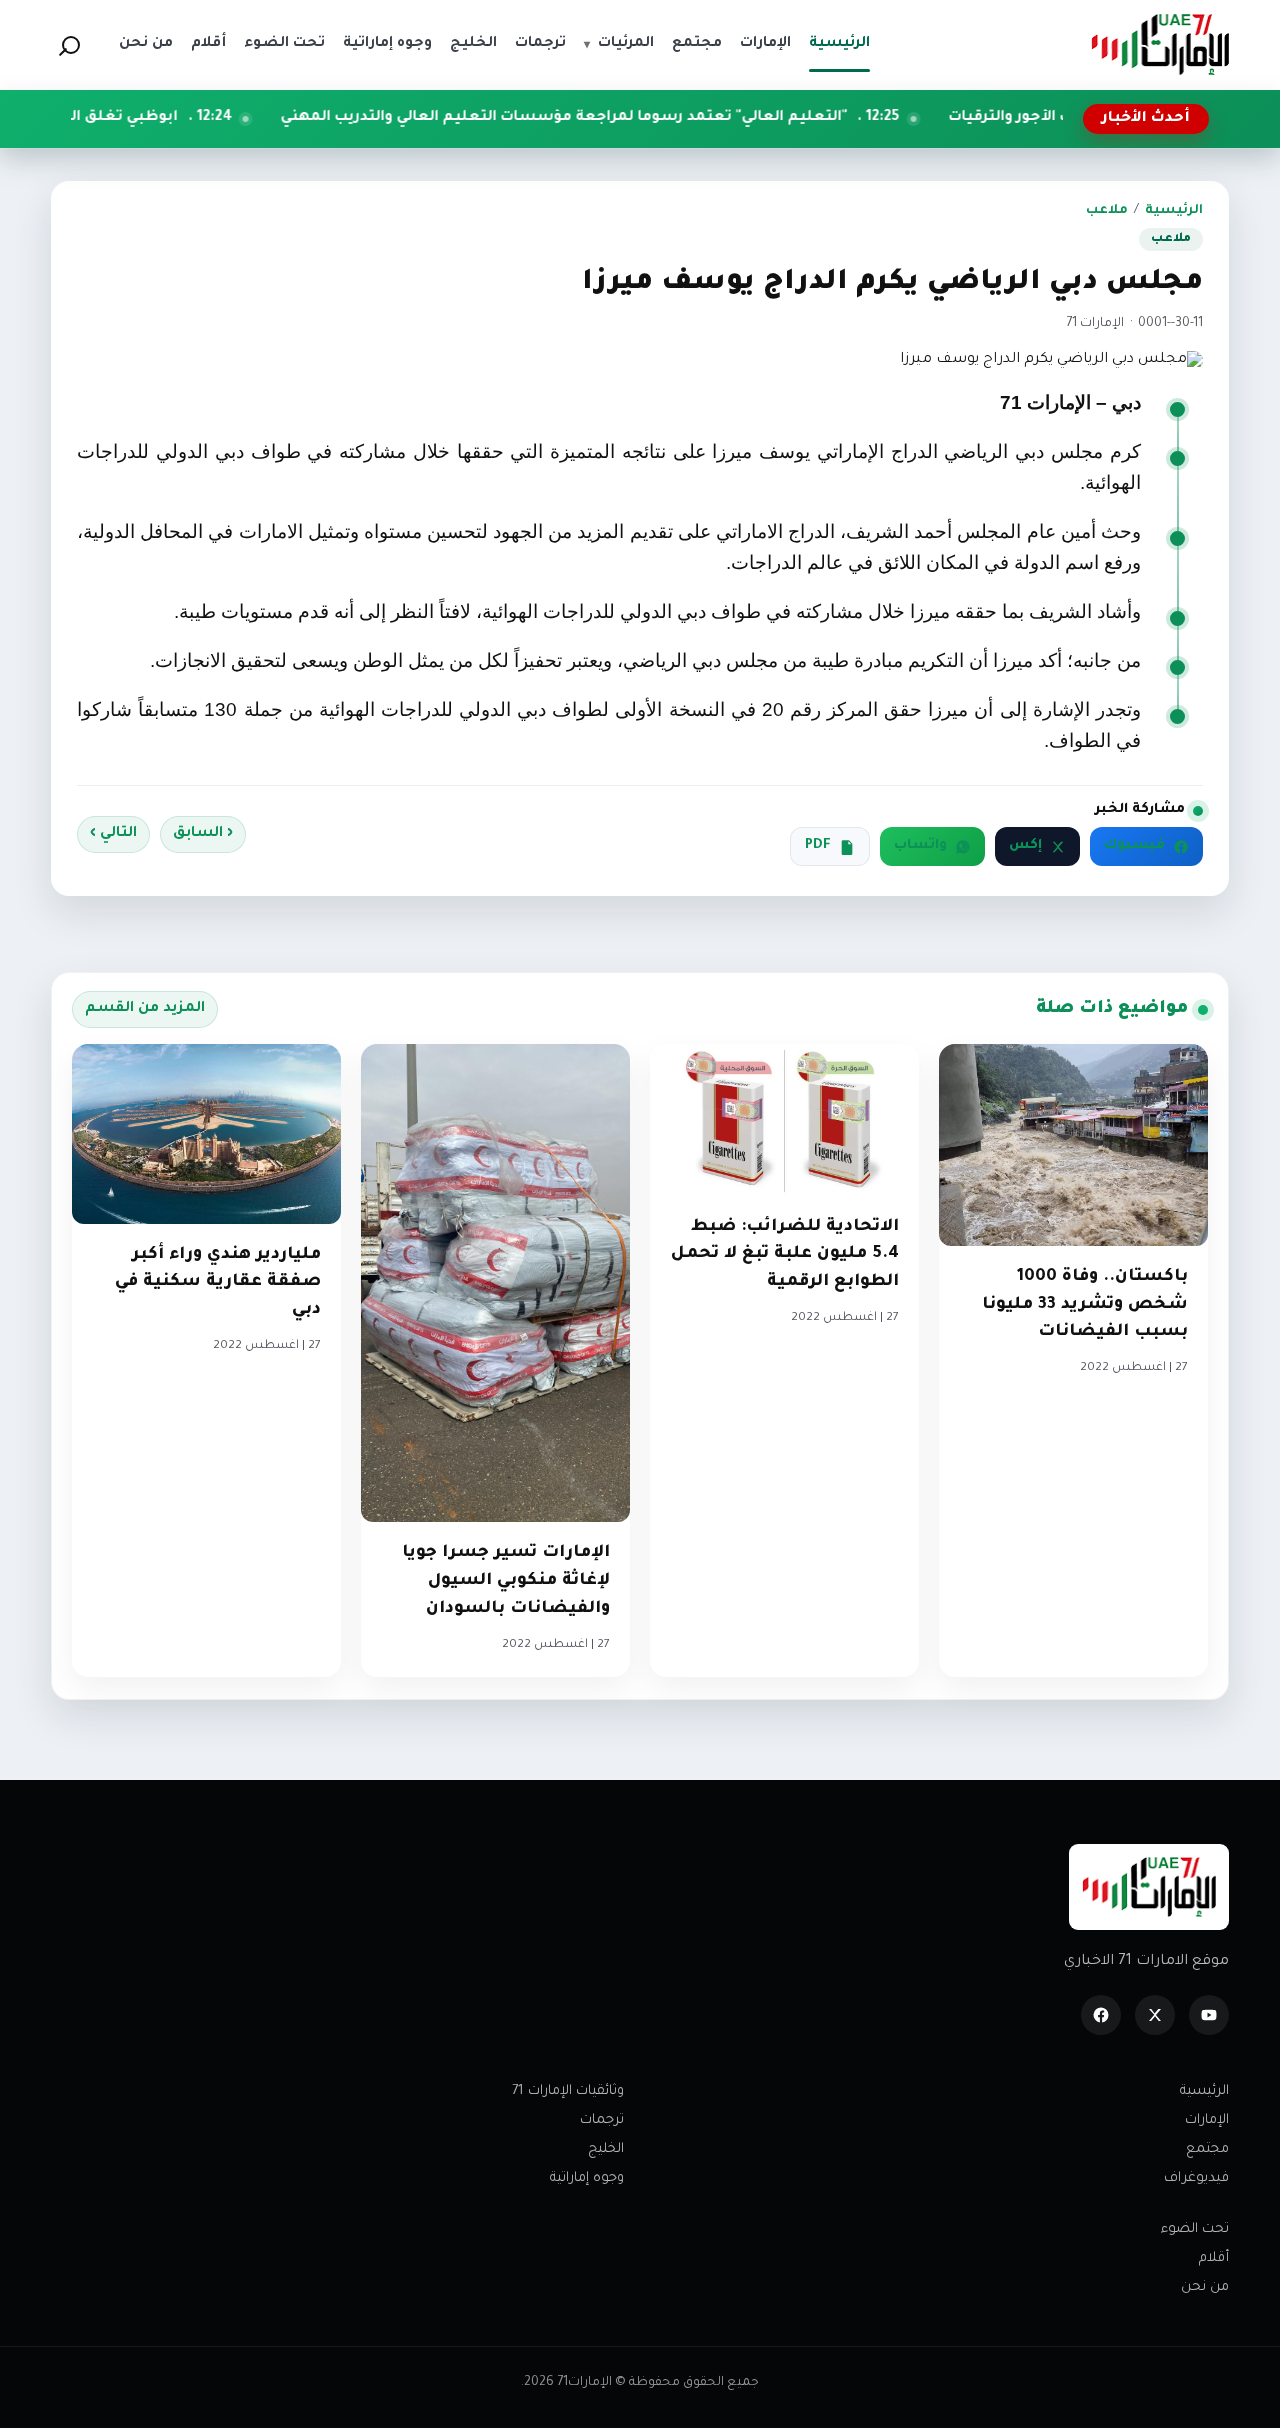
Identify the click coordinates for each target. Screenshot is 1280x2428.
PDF (818, 846)
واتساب (920, 846)
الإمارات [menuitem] (765, 44)
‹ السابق (203, 834)
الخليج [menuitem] (473, 44)
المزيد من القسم (145, 1009)
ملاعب (1107, 211)
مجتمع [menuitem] (697, 44)
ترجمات (602, 2120)
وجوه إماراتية (587, 2178)
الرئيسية (1174, 211)
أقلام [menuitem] (208, 44)
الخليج (606, 2149)
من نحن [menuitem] (146, 44)
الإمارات (1207, 2120)
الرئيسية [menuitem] (839, 44)
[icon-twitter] (1155, 2015)
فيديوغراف (1196, 2178)
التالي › (113, 834)
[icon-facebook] (1101, 2015)
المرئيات (619, 44)
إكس (1025, 846)
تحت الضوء (1195, 2229)
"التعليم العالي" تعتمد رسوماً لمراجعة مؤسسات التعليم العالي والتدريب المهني (656, 118)
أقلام (1214, 2258)
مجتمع (1207, 2149)
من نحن (1205, 2287)
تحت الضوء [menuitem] (284, 44)
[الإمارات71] (1160, 44)
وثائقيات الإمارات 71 (568, 2091)
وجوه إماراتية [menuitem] (387, 44)
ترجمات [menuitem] (540, 44)
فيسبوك (1134, 846)
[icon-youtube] (1209, 2015)
